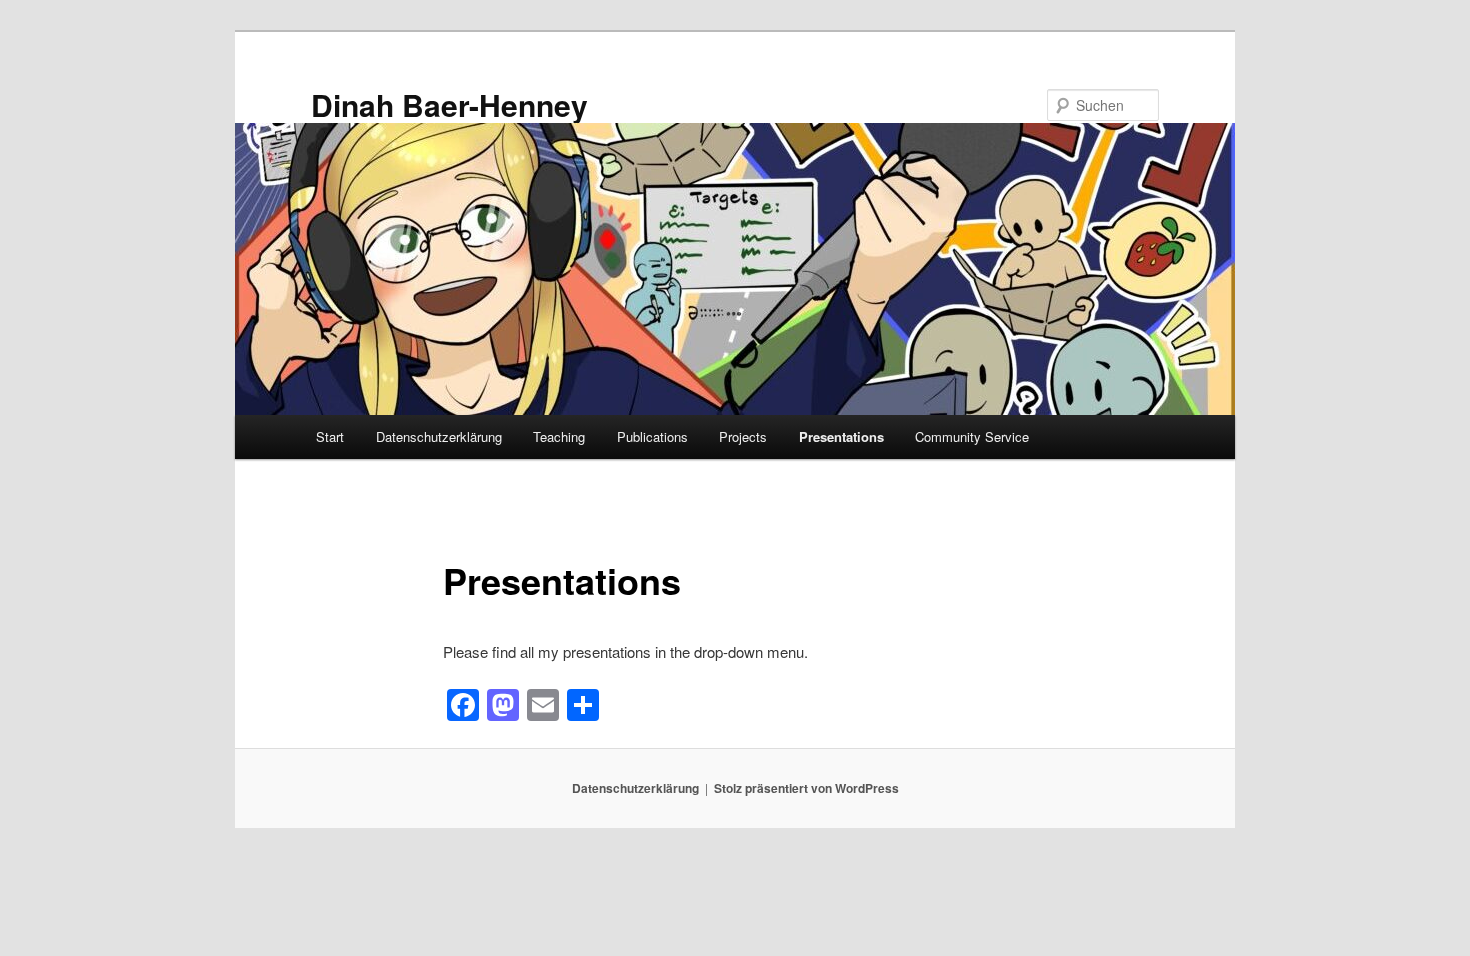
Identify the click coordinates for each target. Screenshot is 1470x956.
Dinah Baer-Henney (449, 104)
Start (330, 436)
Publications (652, 436)
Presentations (841, 436)
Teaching (559, 436)
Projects (743, 436)
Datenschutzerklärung (439, 436)
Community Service (972, 436)
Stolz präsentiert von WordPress (806, 788)
